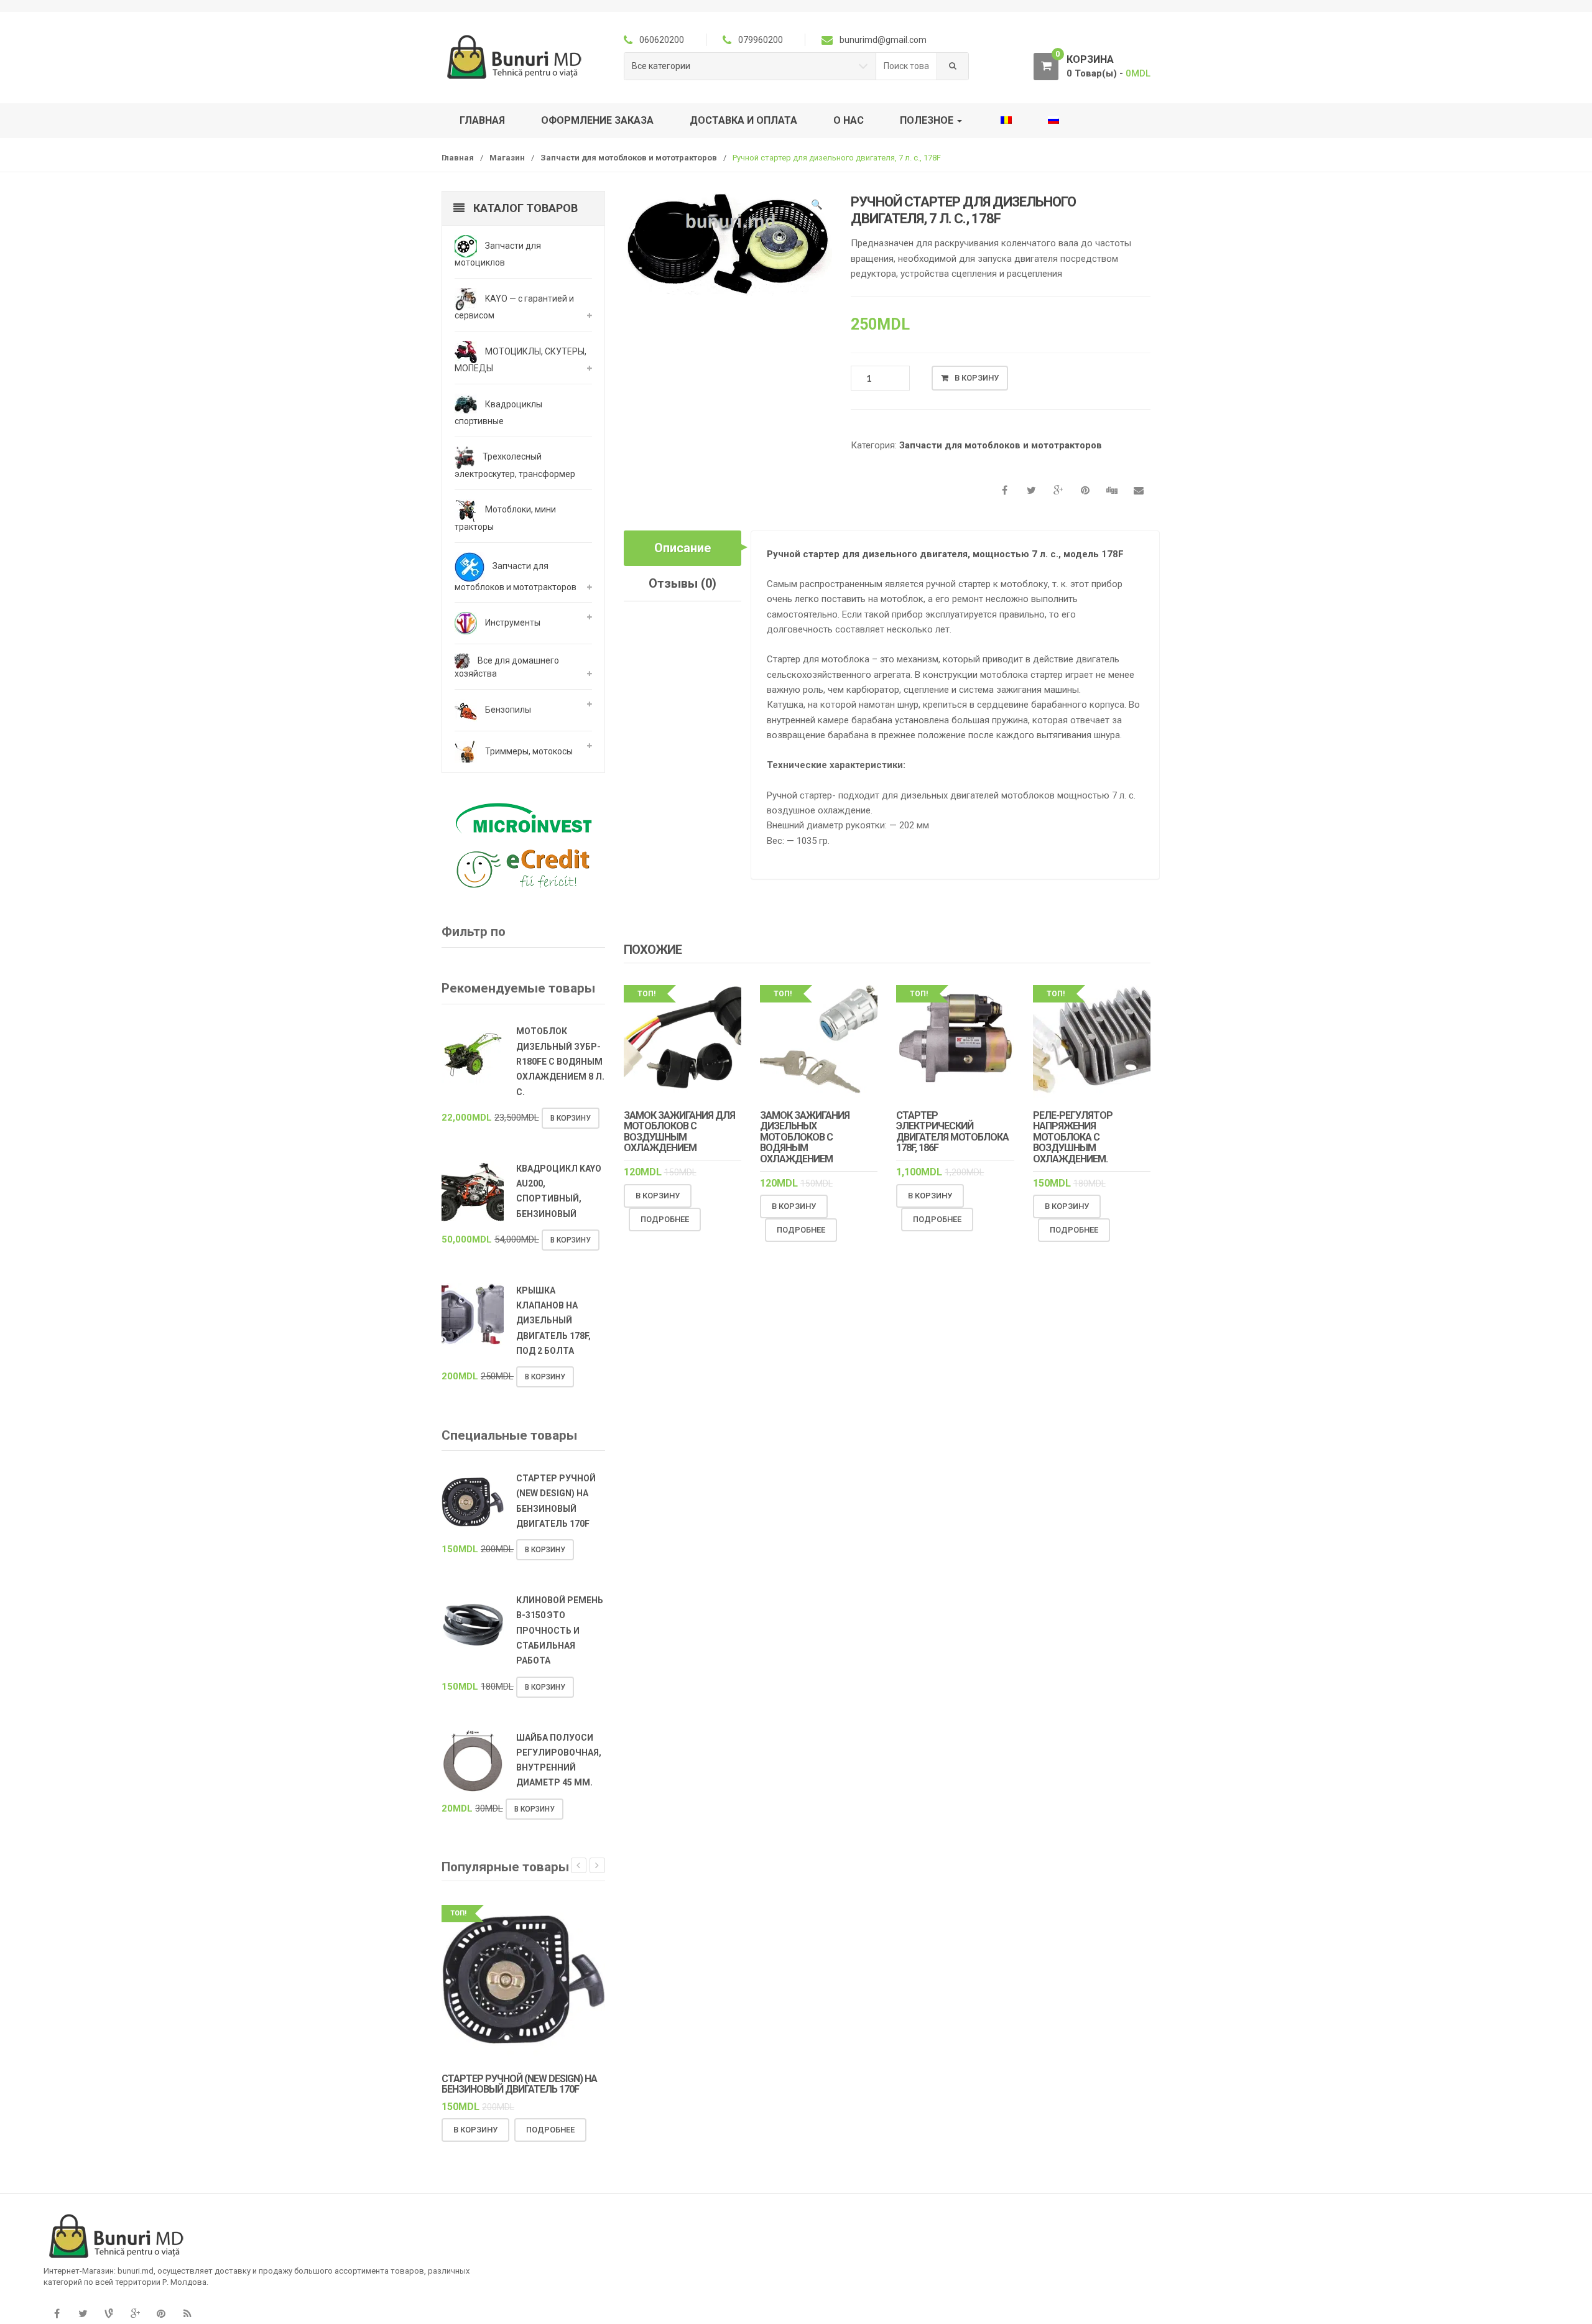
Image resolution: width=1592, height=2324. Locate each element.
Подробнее (665, 1219)
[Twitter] (83, 2314)
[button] (817, 206)
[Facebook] (57, 2314)
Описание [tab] (683, 548)
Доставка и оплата (743, 120)
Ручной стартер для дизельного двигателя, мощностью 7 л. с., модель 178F (945, 554)
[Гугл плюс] (135, 2314)
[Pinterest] (161, 2314)
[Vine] (109, 2314)
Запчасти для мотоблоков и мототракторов (629, 158)
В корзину (977, 378)
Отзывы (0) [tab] (683, 583)
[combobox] (907, 66)
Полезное (928, 120)
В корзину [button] (658, 1196)
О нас (849, 120)
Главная (482, 120)
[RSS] (187, 2314)
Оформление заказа (597, 120)
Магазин (507, 158)
